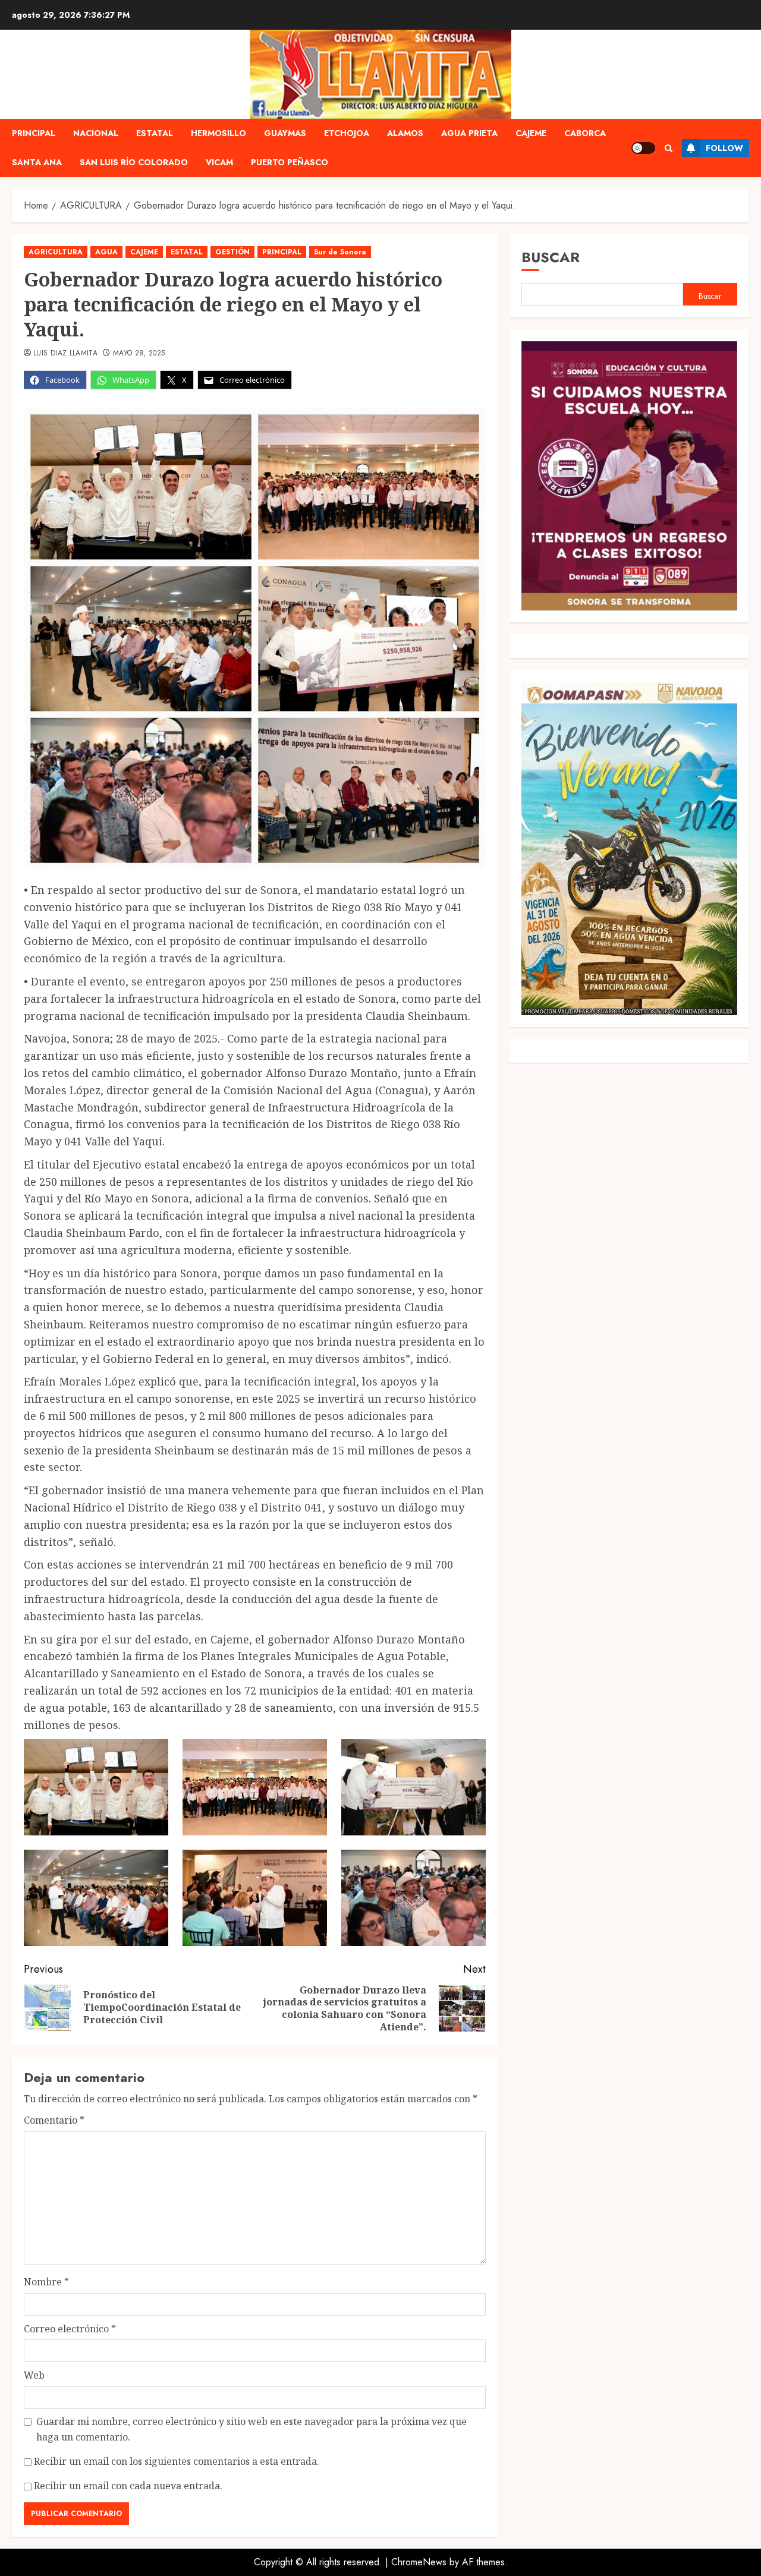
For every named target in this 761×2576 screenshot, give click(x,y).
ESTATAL (155, 133)
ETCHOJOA (347, 133)
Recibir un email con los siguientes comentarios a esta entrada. (177, 2461)
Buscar (551, 257)
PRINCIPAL (34, 133)
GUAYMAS (285, 133)
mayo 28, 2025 (139, 354)
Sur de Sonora (340, 252)
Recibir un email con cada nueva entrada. (128, 2486)
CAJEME (531, 133)
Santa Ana (37, 162)
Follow (724, 148)
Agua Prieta (469, 133)
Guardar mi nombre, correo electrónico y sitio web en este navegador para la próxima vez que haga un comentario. (251, 2429)
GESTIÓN (232, 252)
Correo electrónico (70, 2329)
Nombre (46, 2282)
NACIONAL (96, 133)
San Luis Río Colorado (134, 162)
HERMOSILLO (218, 133)
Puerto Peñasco (290, 162)
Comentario (54, 2120)
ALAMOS (405, 133)
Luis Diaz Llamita (65, 354)
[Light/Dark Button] (643, 148)
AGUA (106, 252)
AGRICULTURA (56, 252)
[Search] (669, 148)
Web (34, 2375)
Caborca (585, 133)
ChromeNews (419, 2562)
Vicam (219, 162)
